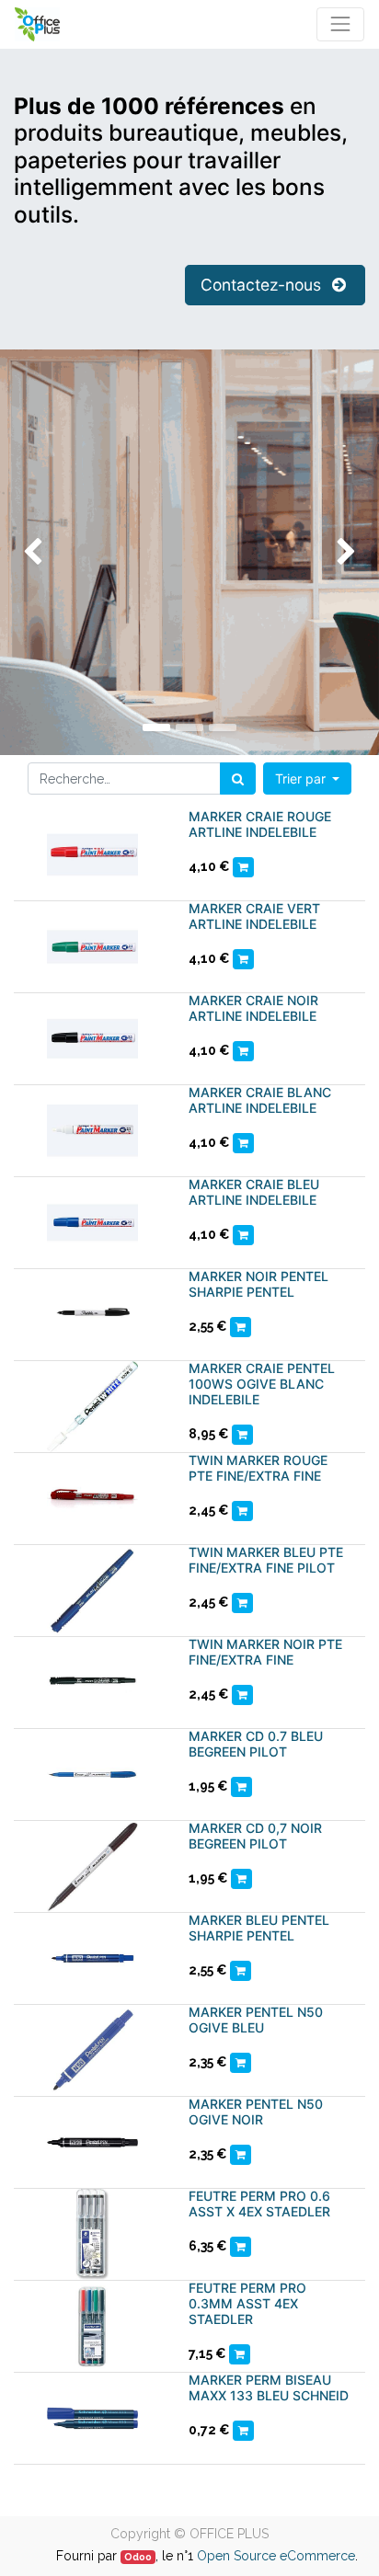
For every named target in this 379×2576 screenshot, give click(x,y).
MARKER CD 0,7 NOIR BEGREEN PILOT (255, 1836)
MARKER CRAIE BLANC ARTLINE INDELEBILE (260, 1100)
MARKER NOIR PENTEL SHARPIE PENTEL (258, 1284)
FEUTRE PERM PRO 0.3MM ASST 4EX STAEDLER (247, 2303)
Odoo (138, 2557)
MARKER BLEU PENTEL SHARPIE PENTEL (259, 1928)
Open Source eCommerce (276, 2556)
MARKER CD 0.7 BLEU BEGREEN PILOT (256, 1744)
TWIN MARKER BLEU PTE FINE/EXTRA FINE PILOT (266, 1560)
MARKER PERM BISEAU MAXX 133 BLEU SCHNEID (269, 2387)
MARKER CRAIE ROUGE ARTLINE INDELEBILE (260, 824)
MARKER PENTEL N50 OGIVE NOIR (256, 2112)
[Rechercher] (238, 779)
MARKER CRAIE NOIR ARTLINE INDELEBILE (253, 1008)
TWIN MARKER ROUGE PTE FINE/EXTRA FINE (258, 1468)
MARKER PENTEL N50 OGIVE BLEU (256, 2020)
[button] (308, 779)
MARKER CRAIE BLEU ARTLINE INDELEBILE (254, 1192)
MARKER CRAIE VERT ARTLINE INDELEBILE (254, 916)
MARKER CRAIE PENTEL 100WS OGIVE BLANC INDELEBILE (262, 1384)
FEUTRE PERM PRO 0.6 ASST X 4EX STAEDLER (259, 2204)
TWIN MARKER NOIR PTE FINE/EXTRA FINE (265, 1652)
